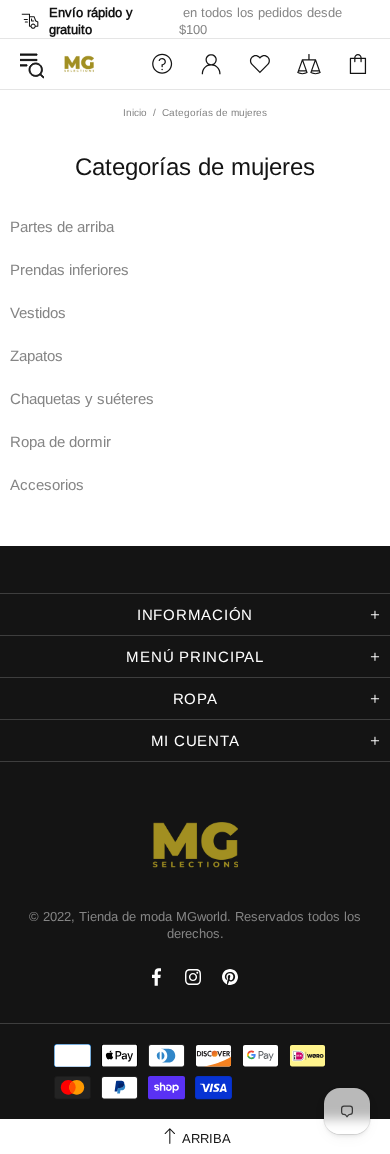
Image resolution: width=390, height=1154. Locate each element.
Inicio (135, 112)
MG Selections (79, 64)
